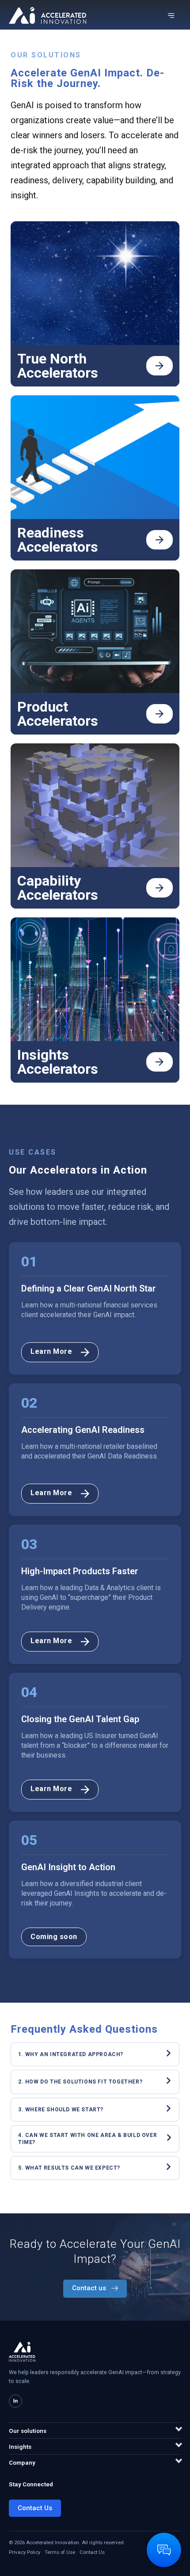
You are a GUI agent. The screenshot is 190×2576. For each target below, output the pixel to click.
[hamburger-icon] (171, 16)
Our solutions (28, 2431)
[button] (54, 1937)
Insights (20, 2447)
